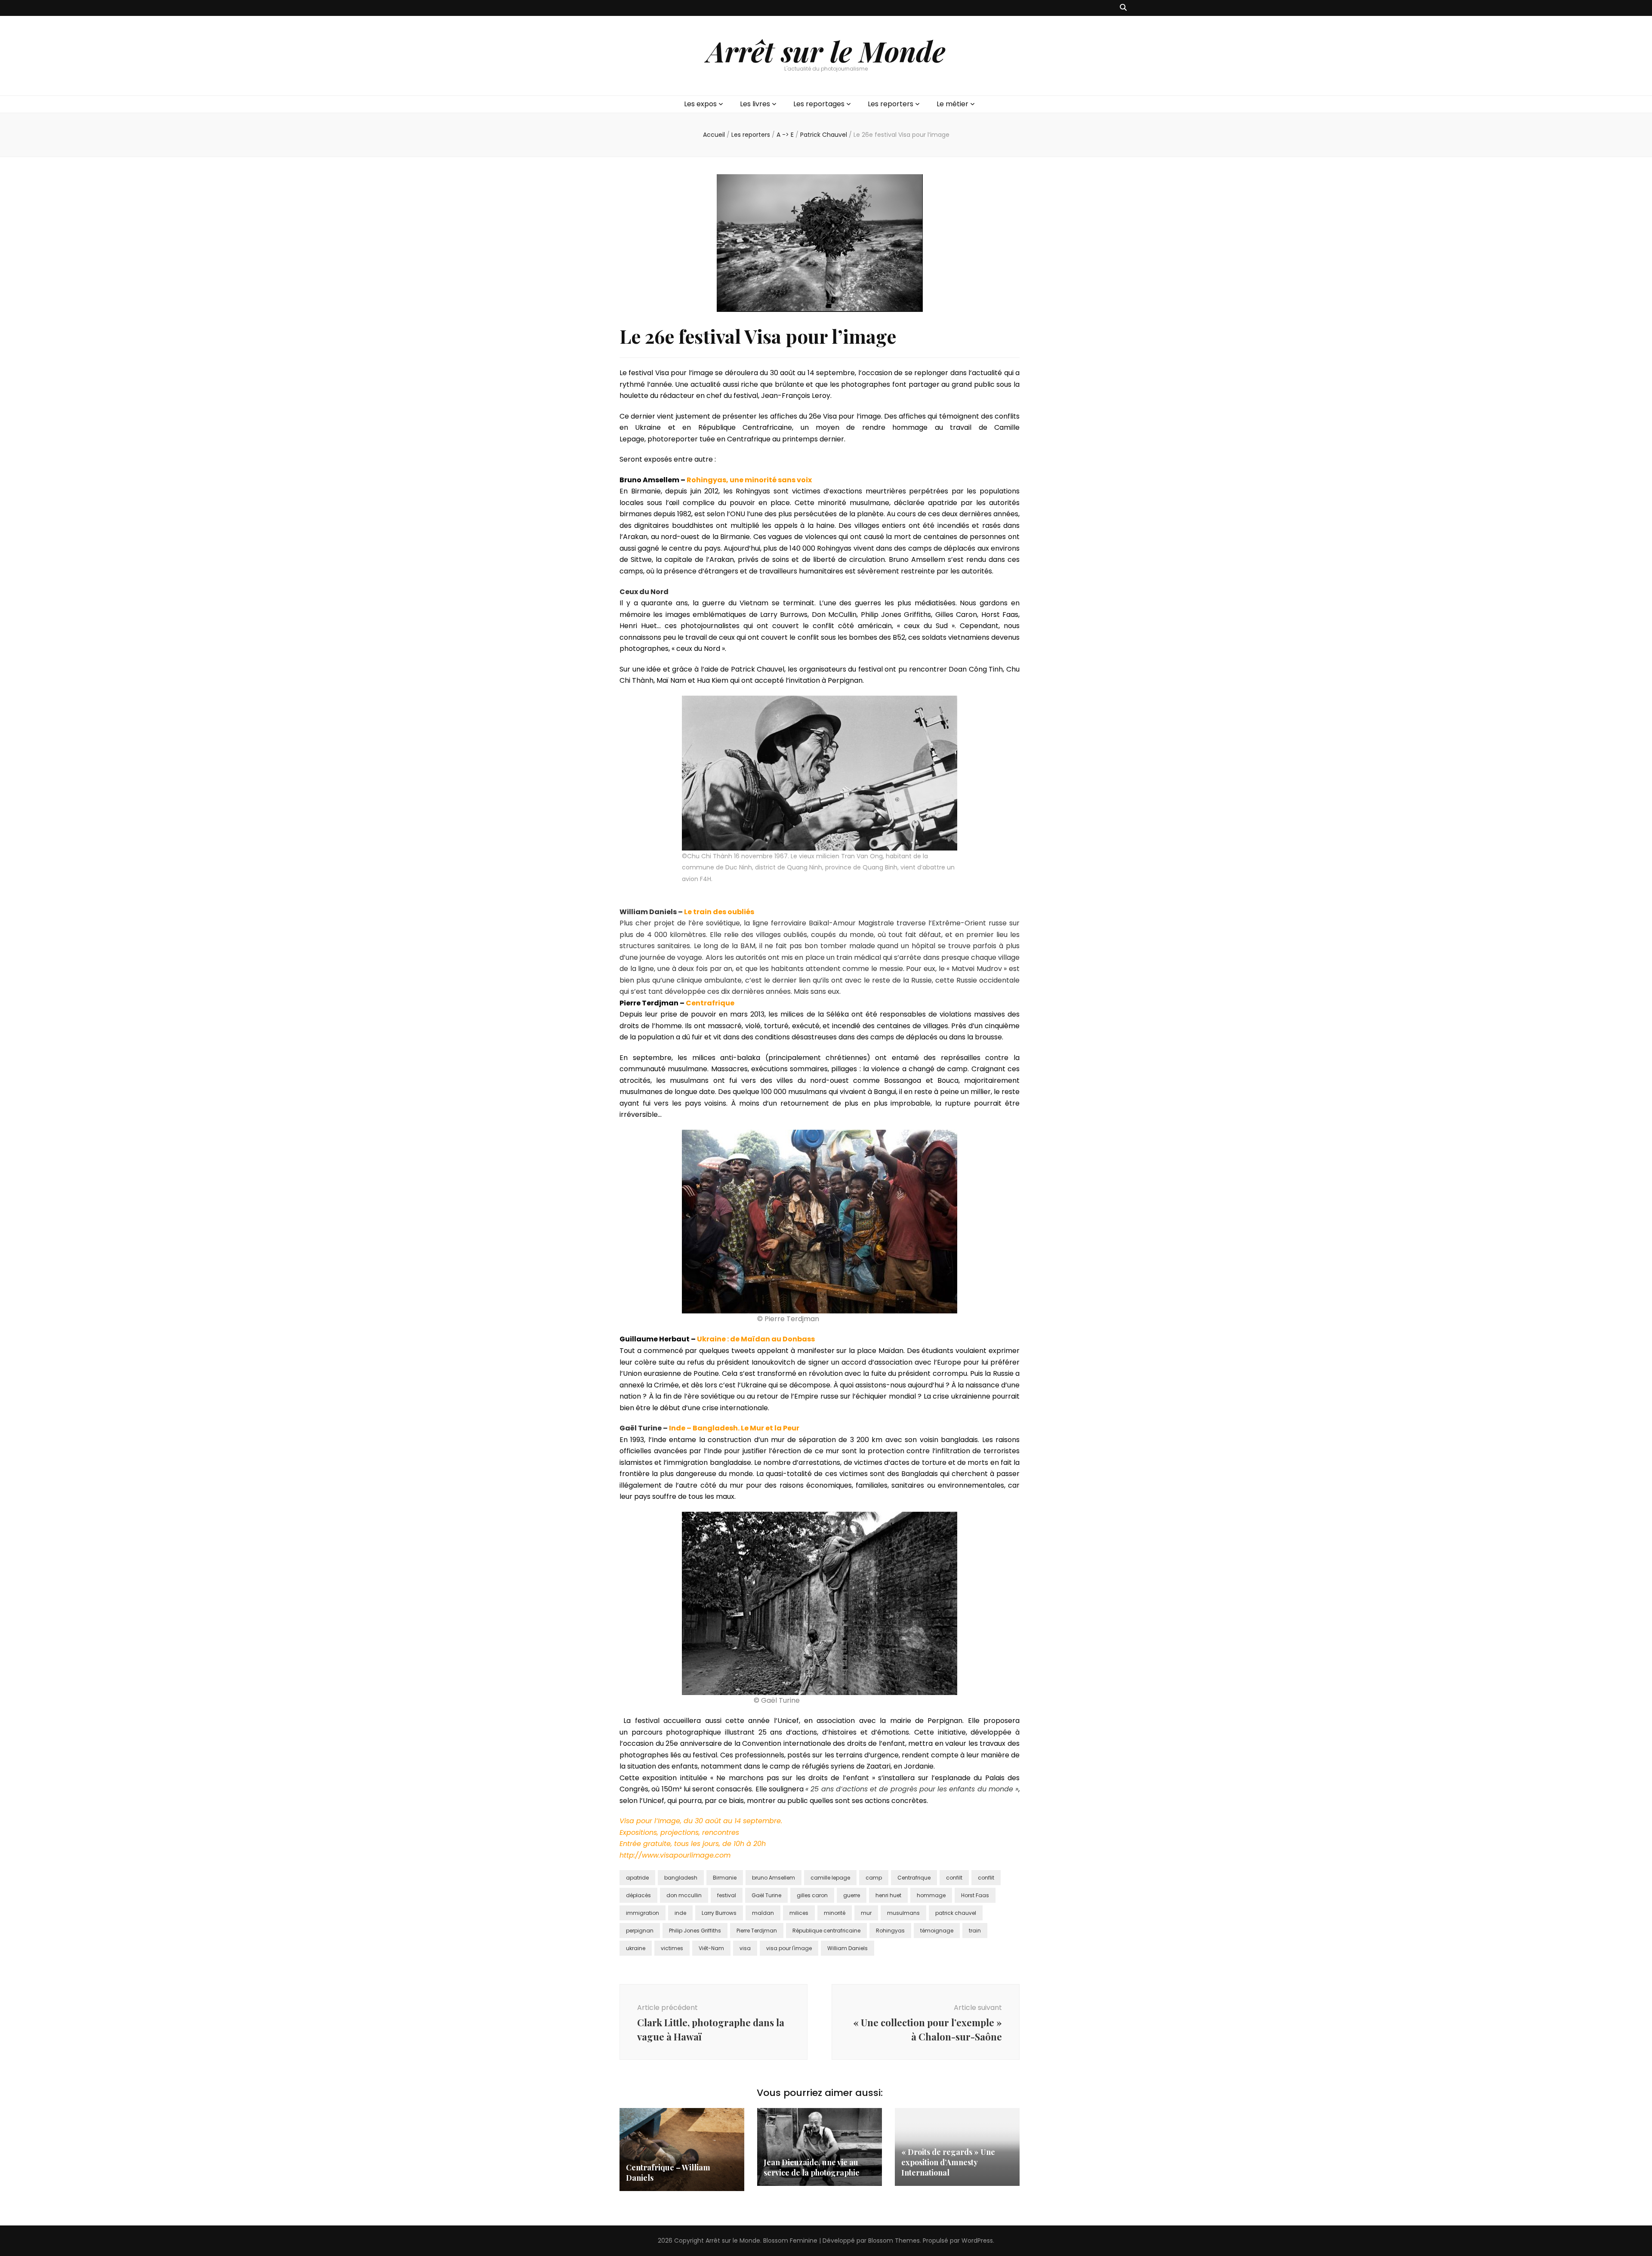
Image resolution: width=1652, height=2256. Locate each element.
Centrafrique (914, 1878)
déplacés (638, 1895)
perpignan (640, 1931)
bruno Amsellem (774, 1878)
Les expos (700, 104)
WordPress (977, 2241)
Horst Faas (975, 1895)
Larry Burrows (719, 1913)
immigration (643, 1913)
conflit (986, 1878)
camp (874, 1878)
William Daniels (848, 1948)
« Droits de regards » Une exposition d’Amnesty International (948, 2162)
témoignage (937, 1931)
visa (745, 1948)
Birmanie (725, 1878)
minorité (835, 1913)
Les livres (755, 104)
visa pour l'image (789, 1948)
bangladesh (681, 1878)
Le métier (952, 104)
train (975, 1931)
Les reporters (891, 104)
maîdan (763, 1913)
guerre (852, 1895)
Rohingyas (890, 1931)
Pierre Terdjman (757, 1931)
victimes (672, 1948)
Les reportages (819, 104)
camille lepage (830, 1878)
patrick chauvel (956, 1913)
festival (727, 1895)
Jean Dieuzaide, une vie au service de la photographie (812, 2167)
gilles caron (812, 1895)
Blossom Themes (894, 2241)
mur (866, 1913)
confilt (954, 1878)
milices (799, 1913)
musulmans (903, 1913)
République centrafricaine (826, 1931)
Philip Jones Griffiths (695, 1931)
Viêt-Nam (711, 1948)
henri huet (888, 1895)
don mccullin (684, 1895)
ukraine (636, 1948)
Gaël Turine (766, 1895)
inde (680, 1913)
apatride (637, 1878)
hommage (931, 1895)
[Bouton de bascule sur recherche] (1123, 8)
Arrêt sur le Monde (826, 51)
